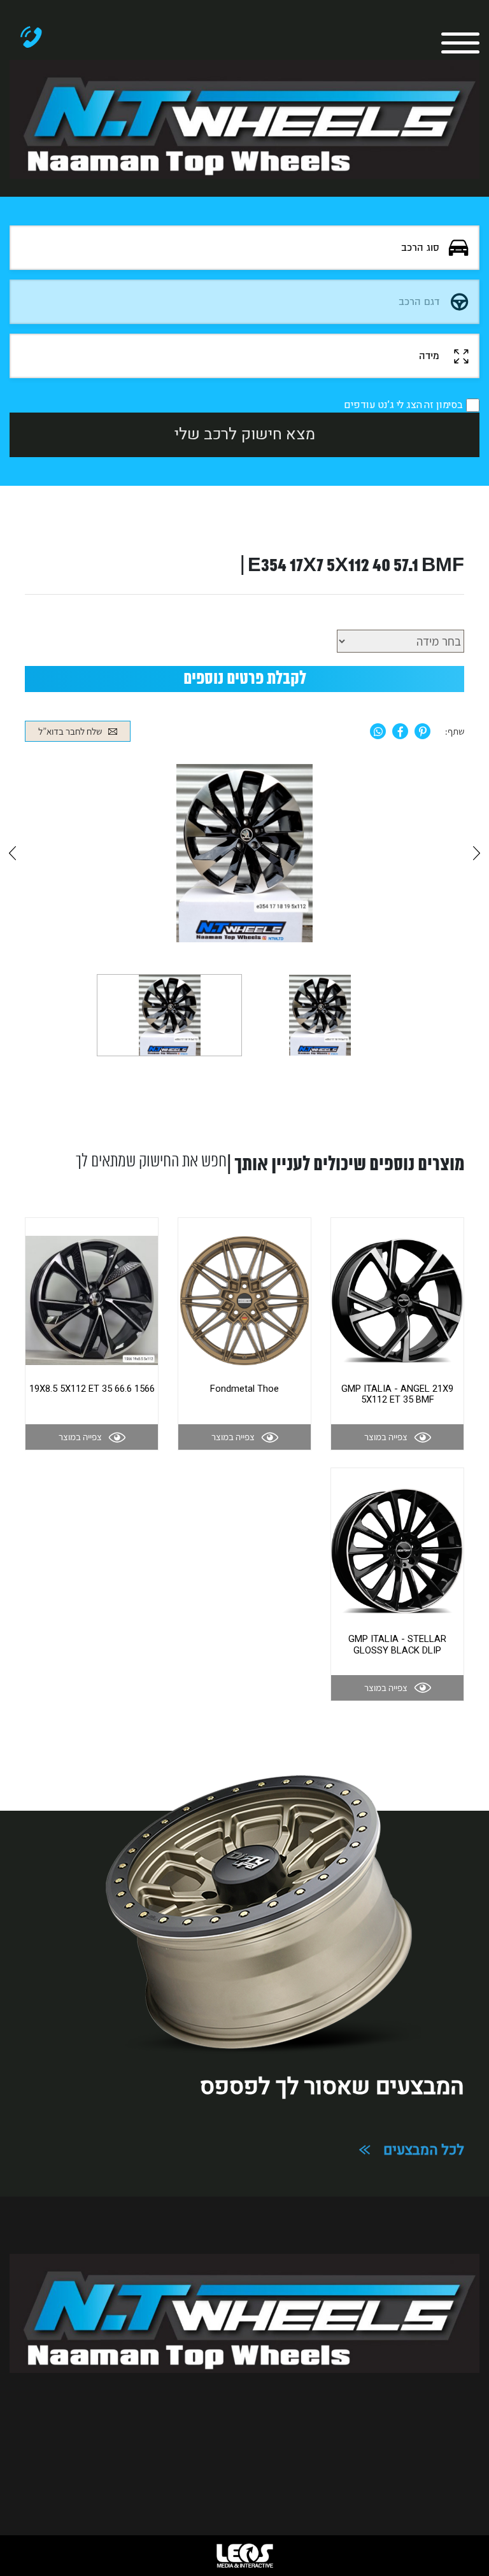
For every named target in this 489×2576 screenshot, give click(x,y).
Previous (12, 853)
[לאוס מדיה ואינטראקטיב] (244, 2556)
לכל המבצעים (424, 2150)
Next (477, 853)
